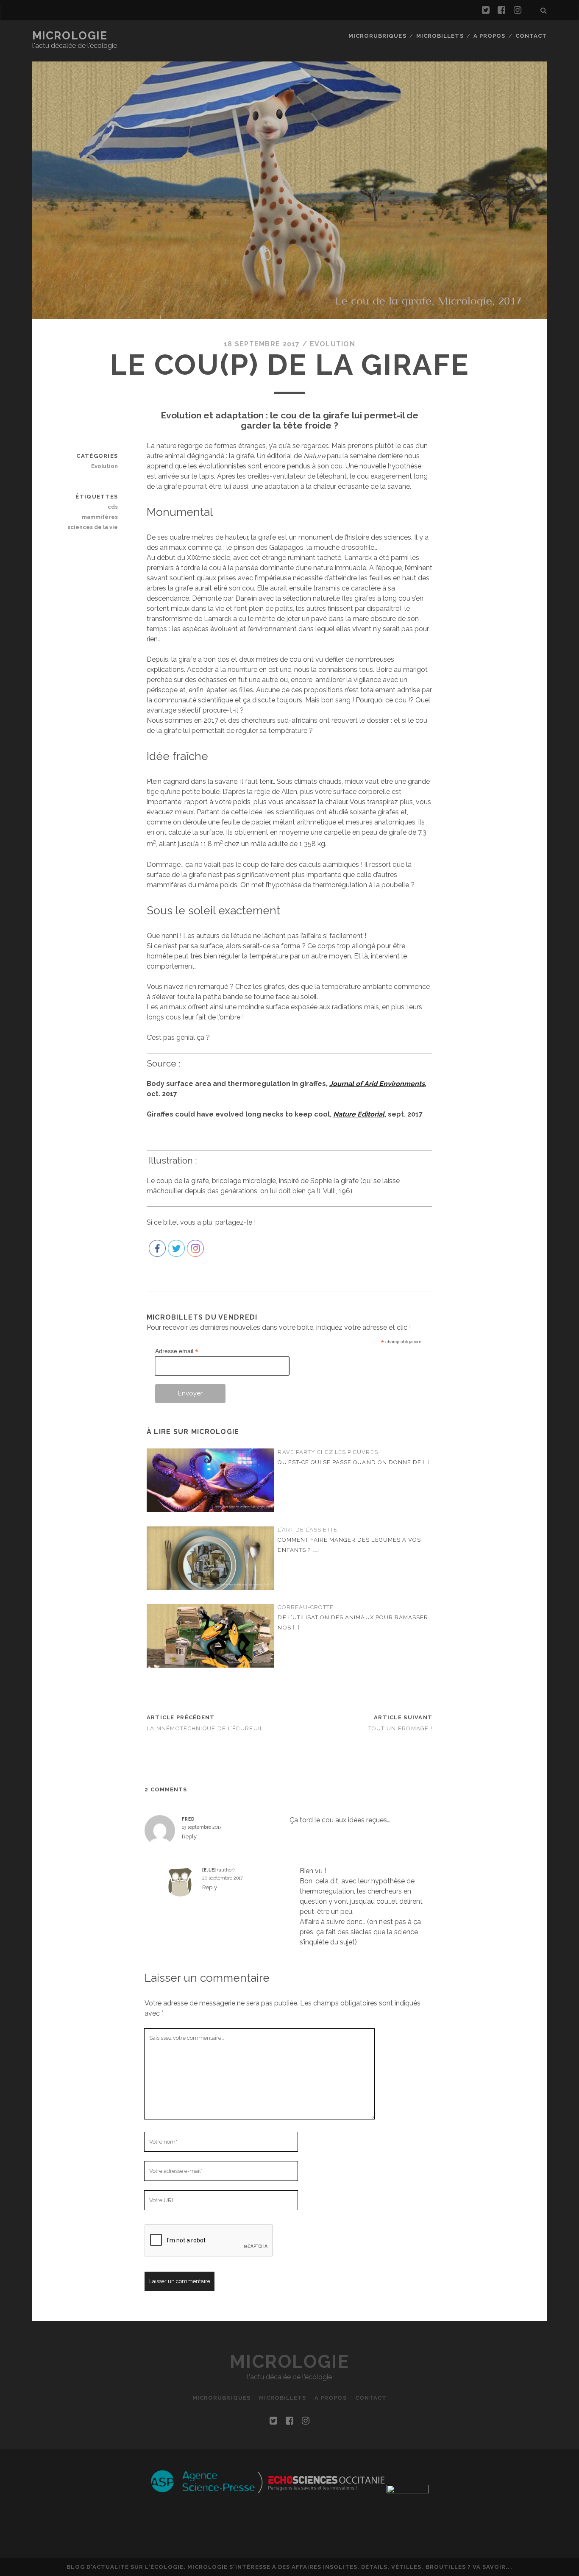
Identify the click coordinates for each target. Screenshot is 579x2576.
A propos (489, 36)
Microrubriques (377, 36)
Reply (189, 1837)
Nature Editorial (359, 1114)
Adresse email (177, 1351)
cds (113, 507)
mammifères (100, 517)
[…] (426, 1462)
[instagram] (518, 10)
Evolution (333, 344)
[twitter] (486, 10)
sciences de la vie (93, 527)
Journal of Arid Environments (377, 1084)
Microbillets (440, 36)
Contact (531, 36)
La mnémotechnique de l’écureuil (205, 1728)
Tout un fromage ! (401, 1728)
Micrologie (70, 36)
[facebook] (501, 10)
